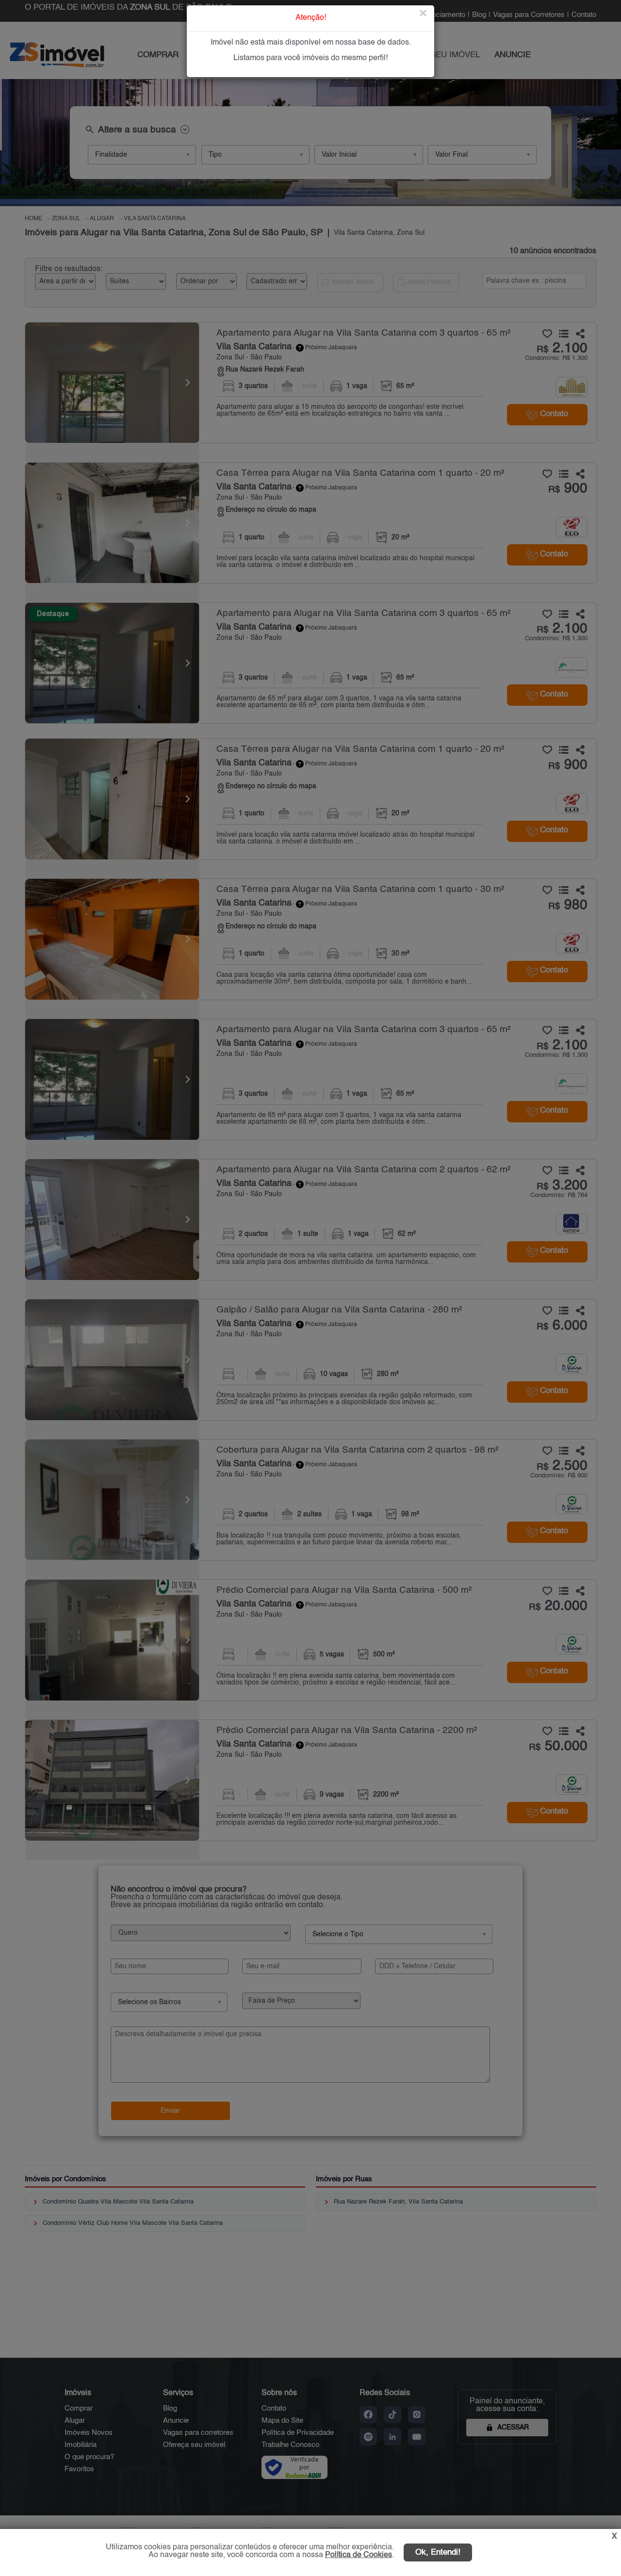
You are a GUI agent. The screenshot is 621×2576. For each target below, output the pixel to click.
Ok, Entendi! (438, 2552)
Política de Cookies (359, 2555)
